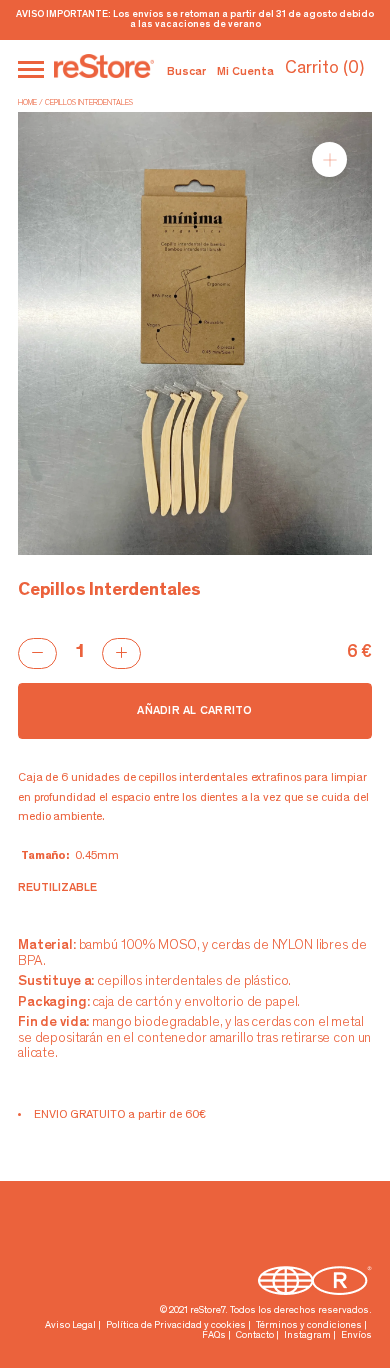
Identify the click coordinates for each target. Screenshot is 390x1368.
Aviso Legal (70, 1326)
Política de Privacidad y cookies (176, 1326)
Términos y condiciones (309, 1326)
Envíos (356, 1336)
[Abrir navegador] (31, 69)
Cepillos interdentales (89, 103)
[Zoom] (329, 159)
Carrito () (324, 69)
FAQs (214, 1336)
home (27, 103)
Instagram (307, 1336)
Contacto (255, 1336)
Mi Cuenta (245, 72)
